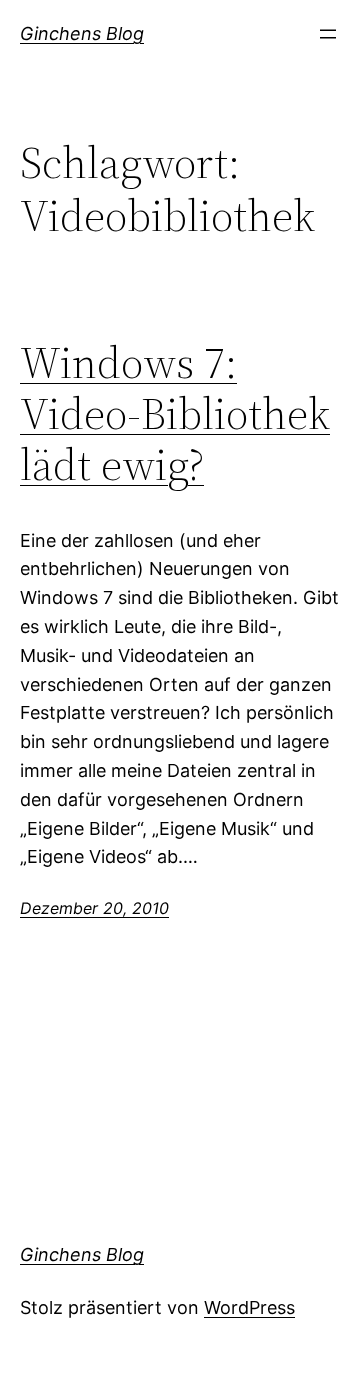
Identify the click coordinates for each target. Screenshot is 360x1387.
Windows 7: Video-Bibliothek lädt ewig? (175, 414)
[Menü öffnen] (328, 34)
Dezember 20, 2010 (94, 908)
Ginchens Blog (82, 33)
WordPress (249, 1307)
